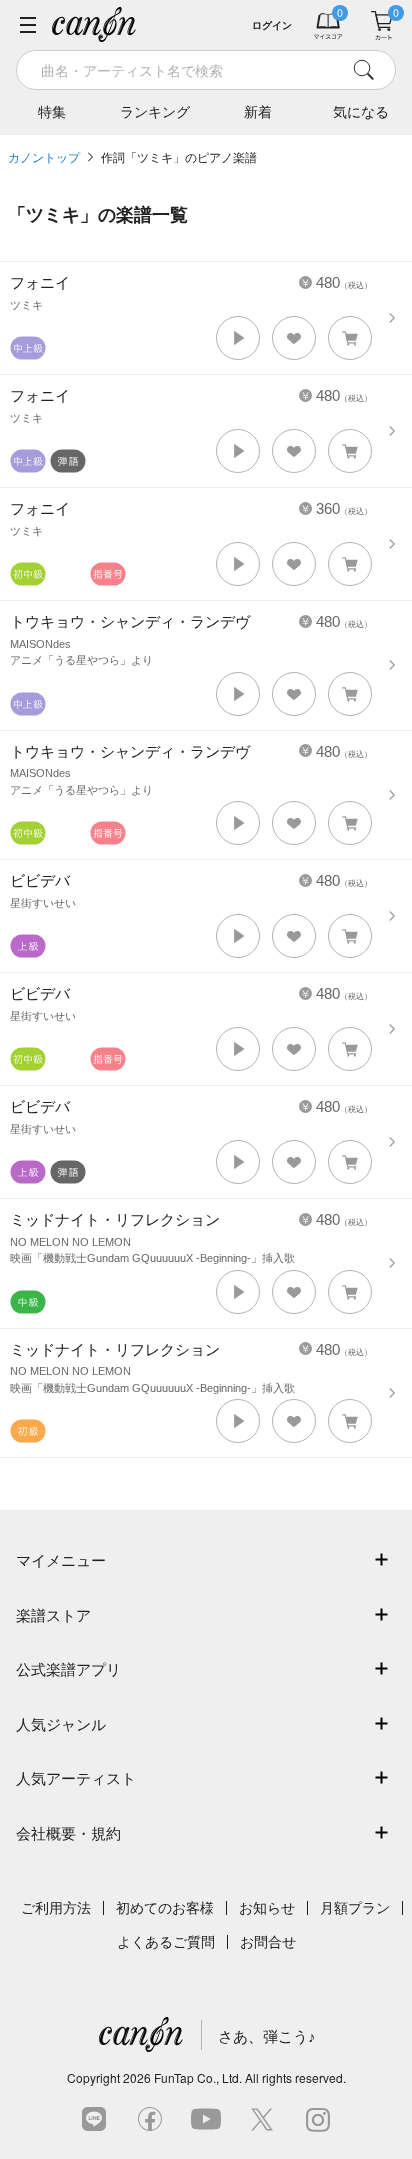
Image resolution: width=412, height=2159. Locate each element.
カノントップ (44, 158)
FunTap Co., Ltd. (198, 2077)
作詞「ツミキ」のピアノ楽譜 (179, 158)
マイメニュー (61, 1560)
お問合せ (268, 1942)
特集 (52, 112)
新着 (258, 112)
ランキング (155, 112)
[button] (238, 338)
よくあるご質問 (166, 1942)
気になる (361, 112)
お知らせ (267, 1908)
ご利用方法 (56, 1908)
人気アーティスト (76, 1778)
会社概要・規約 (68, 1833)
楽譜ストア (53, 1615)
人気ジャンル (61, 1724)
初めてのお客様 (165, 1908)
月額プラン (355, 1908)
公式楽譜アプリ (68, 1669)
